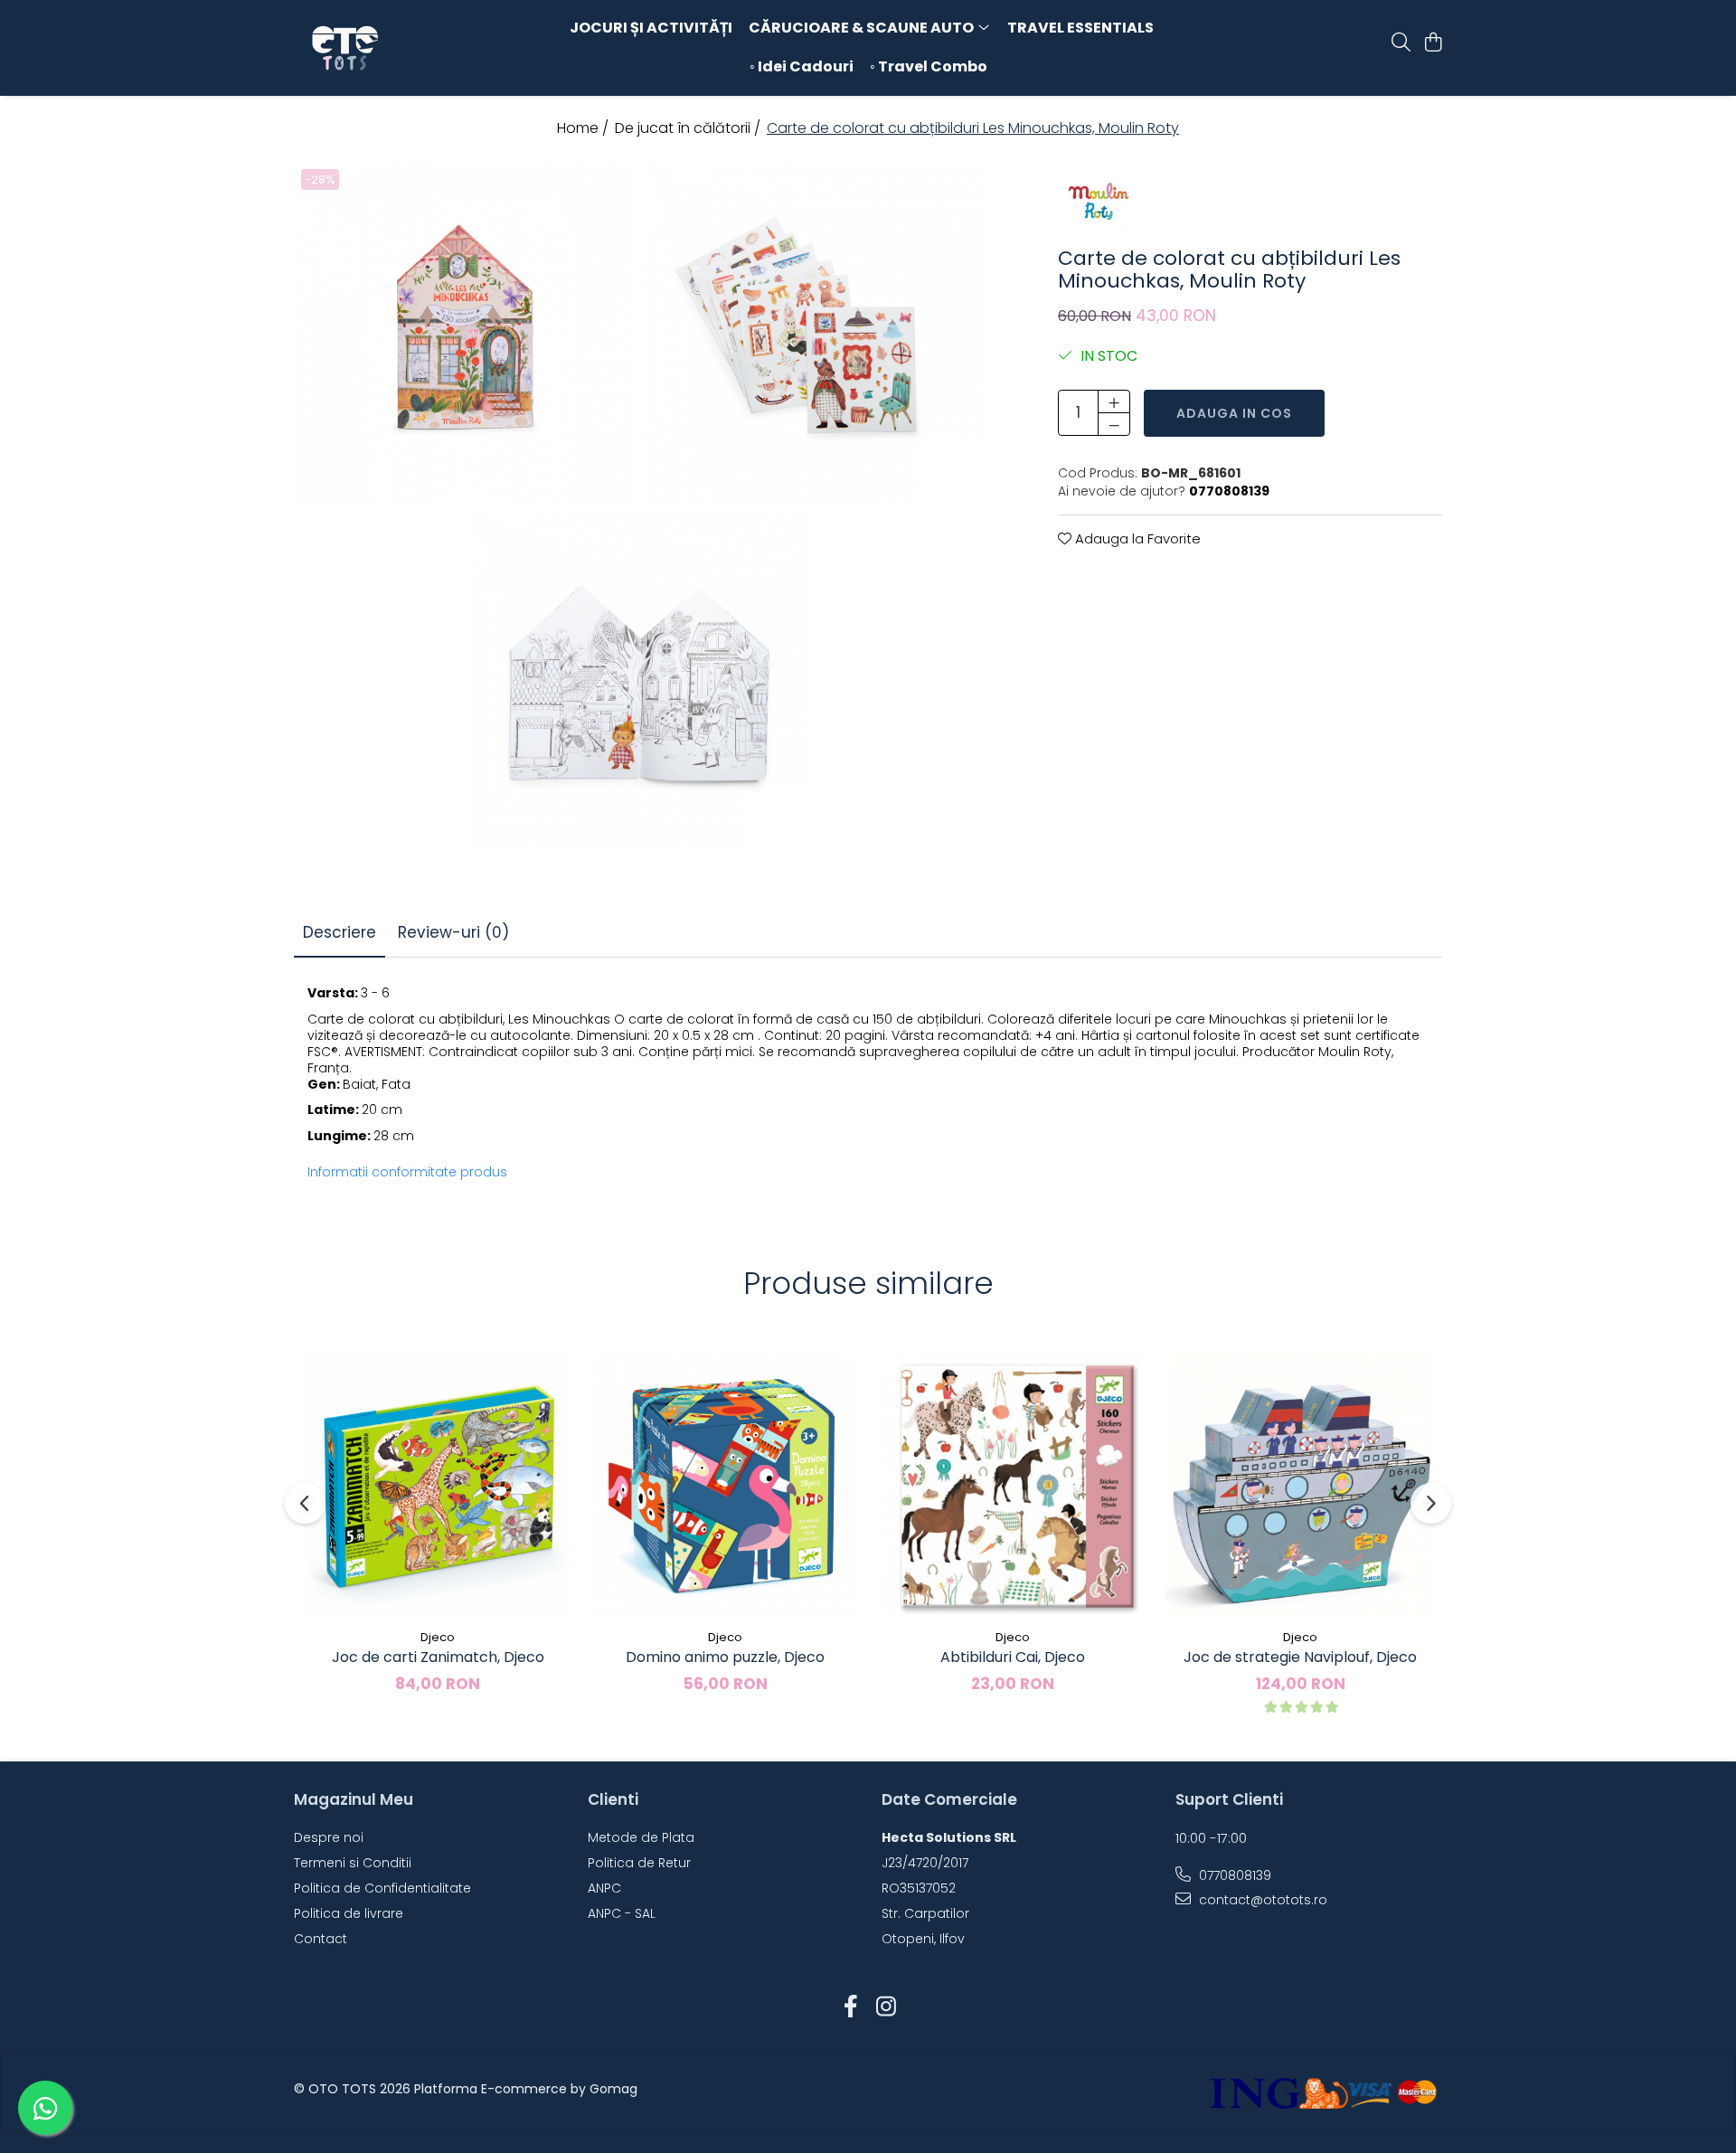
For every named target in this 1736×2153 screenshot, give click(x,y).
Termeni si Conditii (353, 1863)
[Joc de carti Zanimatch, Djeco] (438, 1486)
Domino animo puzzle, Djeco (725, 1657)
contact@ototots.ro (1261, 1900)
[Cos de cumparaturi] (1433, 43)
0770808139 (1233, 1875)
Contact (321, 1939)
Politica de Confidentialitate (382, 1888)
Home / (585, 128)
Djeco (438, 1637)
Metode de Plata (641, 1837)
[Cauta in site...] (1401, 43)
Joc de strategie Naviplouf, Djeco (1300, 1657)
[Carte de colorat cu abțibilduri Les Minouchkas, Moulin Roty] (467, 333)
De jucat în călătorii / (689, 128)
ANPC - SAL (622, 1913)
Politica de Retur (639, 1863)
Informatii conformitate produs (407, 1172)
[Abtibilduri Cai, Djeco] (1013, 1486)
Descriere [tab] (340, 932)
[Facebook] (850, 2007)
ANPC (604, 1888)
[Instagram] (886, 2007)
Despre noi (329, 1837)
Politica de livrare (349, 1913)
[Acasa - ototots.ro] (398, 48)
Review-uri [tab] (453, 932)
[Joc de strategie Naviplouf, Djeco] (1300, 1486)
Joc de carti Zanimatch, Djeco (438, 1657)
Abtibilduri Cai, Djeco (1013, 1657)
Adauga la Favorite (1136, 538)
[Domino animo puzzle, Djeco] (725, 1486)
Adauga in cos (1234, 412)
